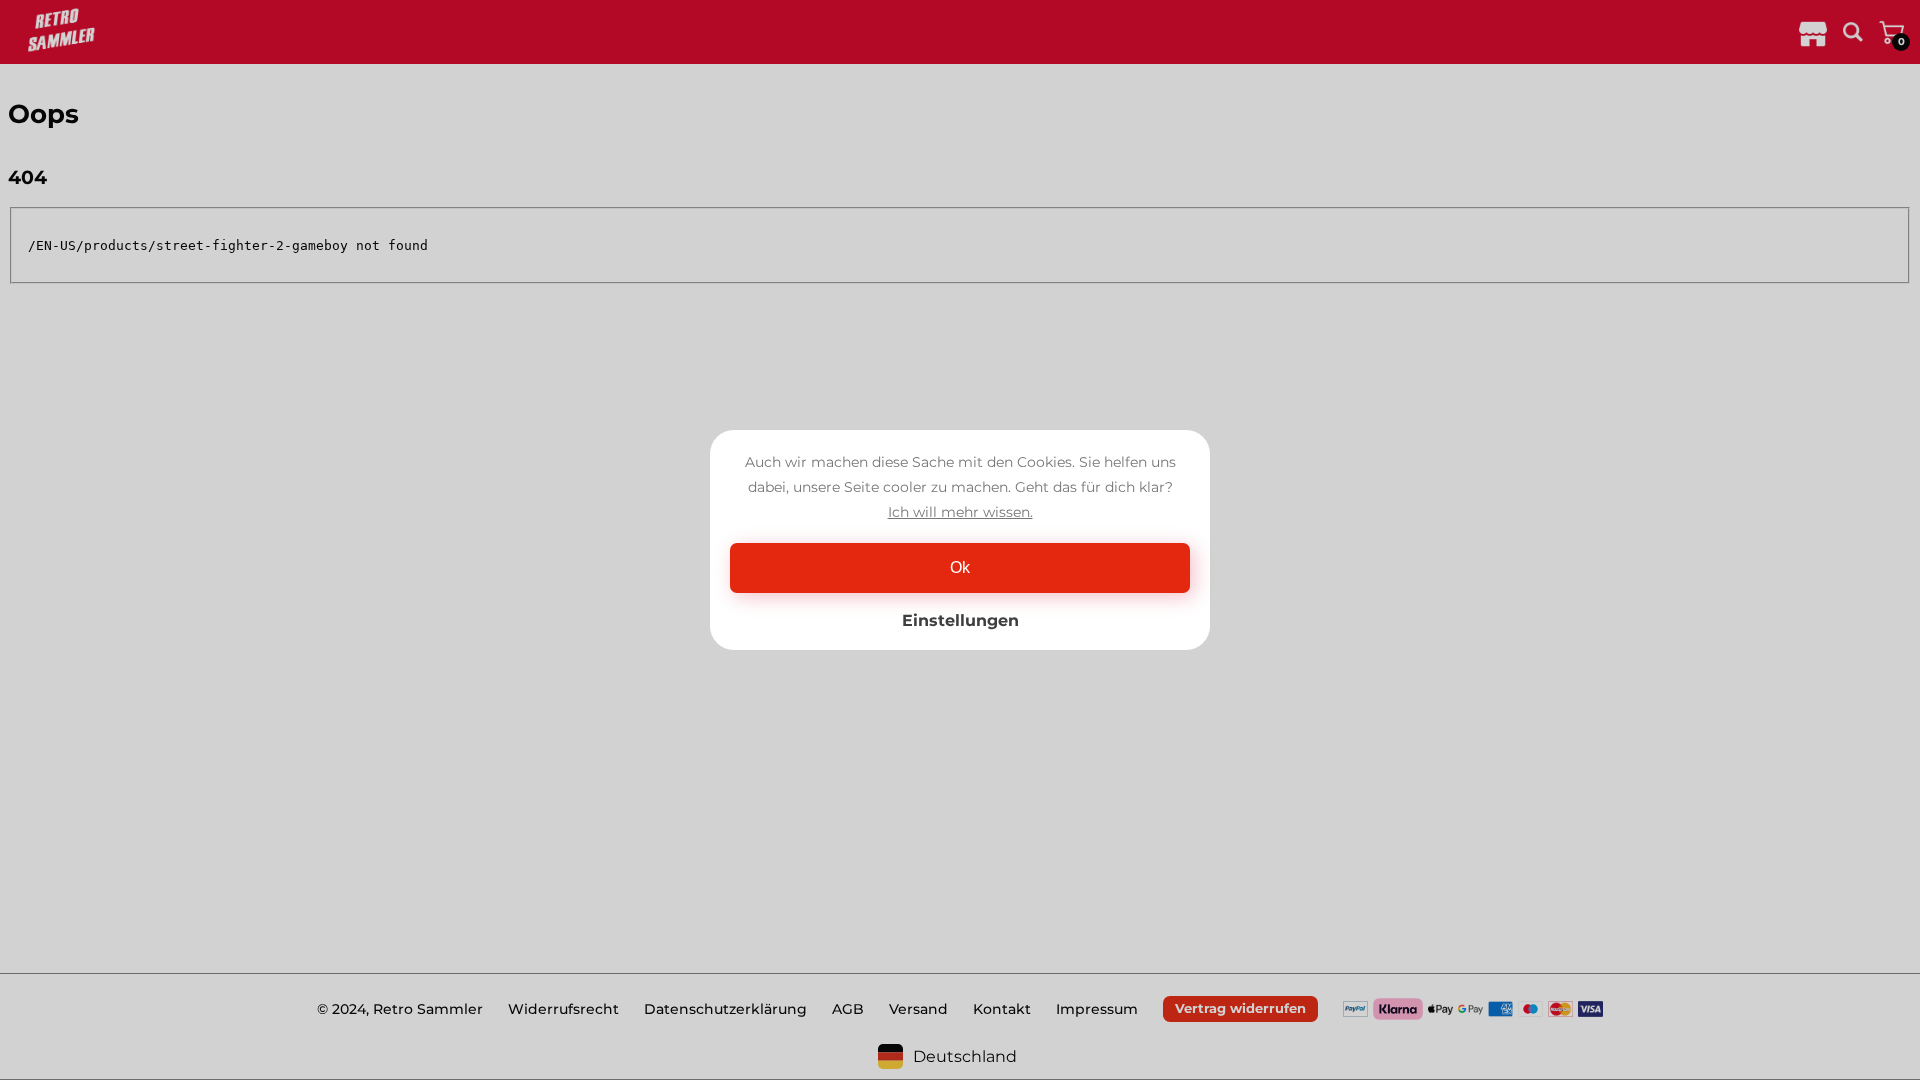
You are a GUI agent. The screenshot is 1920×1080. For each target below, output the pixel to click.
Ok (960, 567)
